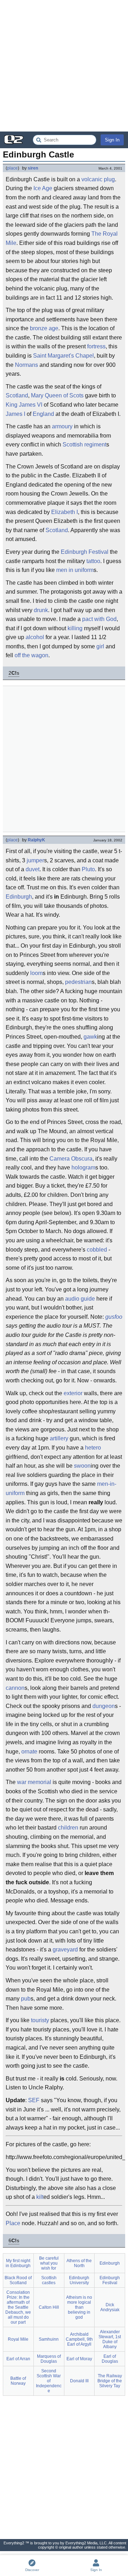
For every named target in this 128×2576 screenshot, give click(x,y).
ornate (29, 1752)
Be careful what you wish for (49, 2263)
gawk (90, 1037)
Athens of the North (79, 2263)
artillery (59, 1438)
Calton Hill (49, 2307)
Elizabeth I (65, 512)
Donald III (79, 2381)
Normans (26, 365)
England (43, 414)
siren (33, 168)
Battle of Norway (18, 2381)
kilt (40, 2197)
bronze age (44, 328)
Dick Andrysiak (110, 2307)
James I (15, 414)
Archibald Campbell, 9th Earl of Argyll (79, 2339)
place (12, 168)
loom (36, 973)
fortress (96, 346)
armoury (62, 426)
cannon (15, 1688)
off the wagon (31, 655)
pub (26, 1999)
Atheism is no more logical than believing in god (79, 2307)
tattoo (93, 561)
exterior (73, 1393)
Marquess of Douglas (49, 2359)
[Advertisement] (64, 66)
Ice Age (43, 188)
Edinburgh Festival (85, 552)
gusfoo (114, 1317)
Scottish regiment (84, 444)
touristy (40, 2020)
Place (13, 2223)
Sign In (112, 140)
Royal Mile (18, 2339)
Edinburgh (19, 897)
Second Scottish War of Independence (49, 2381)
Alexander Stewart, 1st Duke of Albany (110, 2339)
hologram (83, 1167)
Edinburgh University (79, 2280)
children (68, 1828)
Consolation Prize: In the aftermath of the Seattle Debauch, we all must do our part (18, 2307)
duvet (33, 869)
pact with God (99, 619)
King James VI (24, 405)
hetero (93, 1448)
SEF (34, 2100)
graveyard (65, 1950)
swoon (82, 1466)
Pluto (88, 869)
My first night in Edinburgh (18, 2263)
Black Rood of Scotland (18, 2280)
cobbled (97, 1250)
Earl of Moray (79, 2359)
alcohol (35, 637)
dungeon (104, 1706)
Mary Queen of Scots (57, 395)
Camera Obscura (71, 1159)
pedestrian (78, 982)
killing (75, 628)
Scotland (17, 395)
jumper (35, 860)
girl (100, 646)
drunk (41, 610)
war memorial (34, 1782)
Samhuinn (49, 2339)
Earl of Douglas (110, 2359)
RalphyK (36, 840)
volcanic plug (98, 179)
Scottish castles (49, 2280)
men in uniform (75, 570)
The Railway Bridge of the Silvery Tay (110, 2381)
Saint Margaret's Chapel (63, 356)
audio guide (80, 1299)
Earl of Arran (18, 2359)
